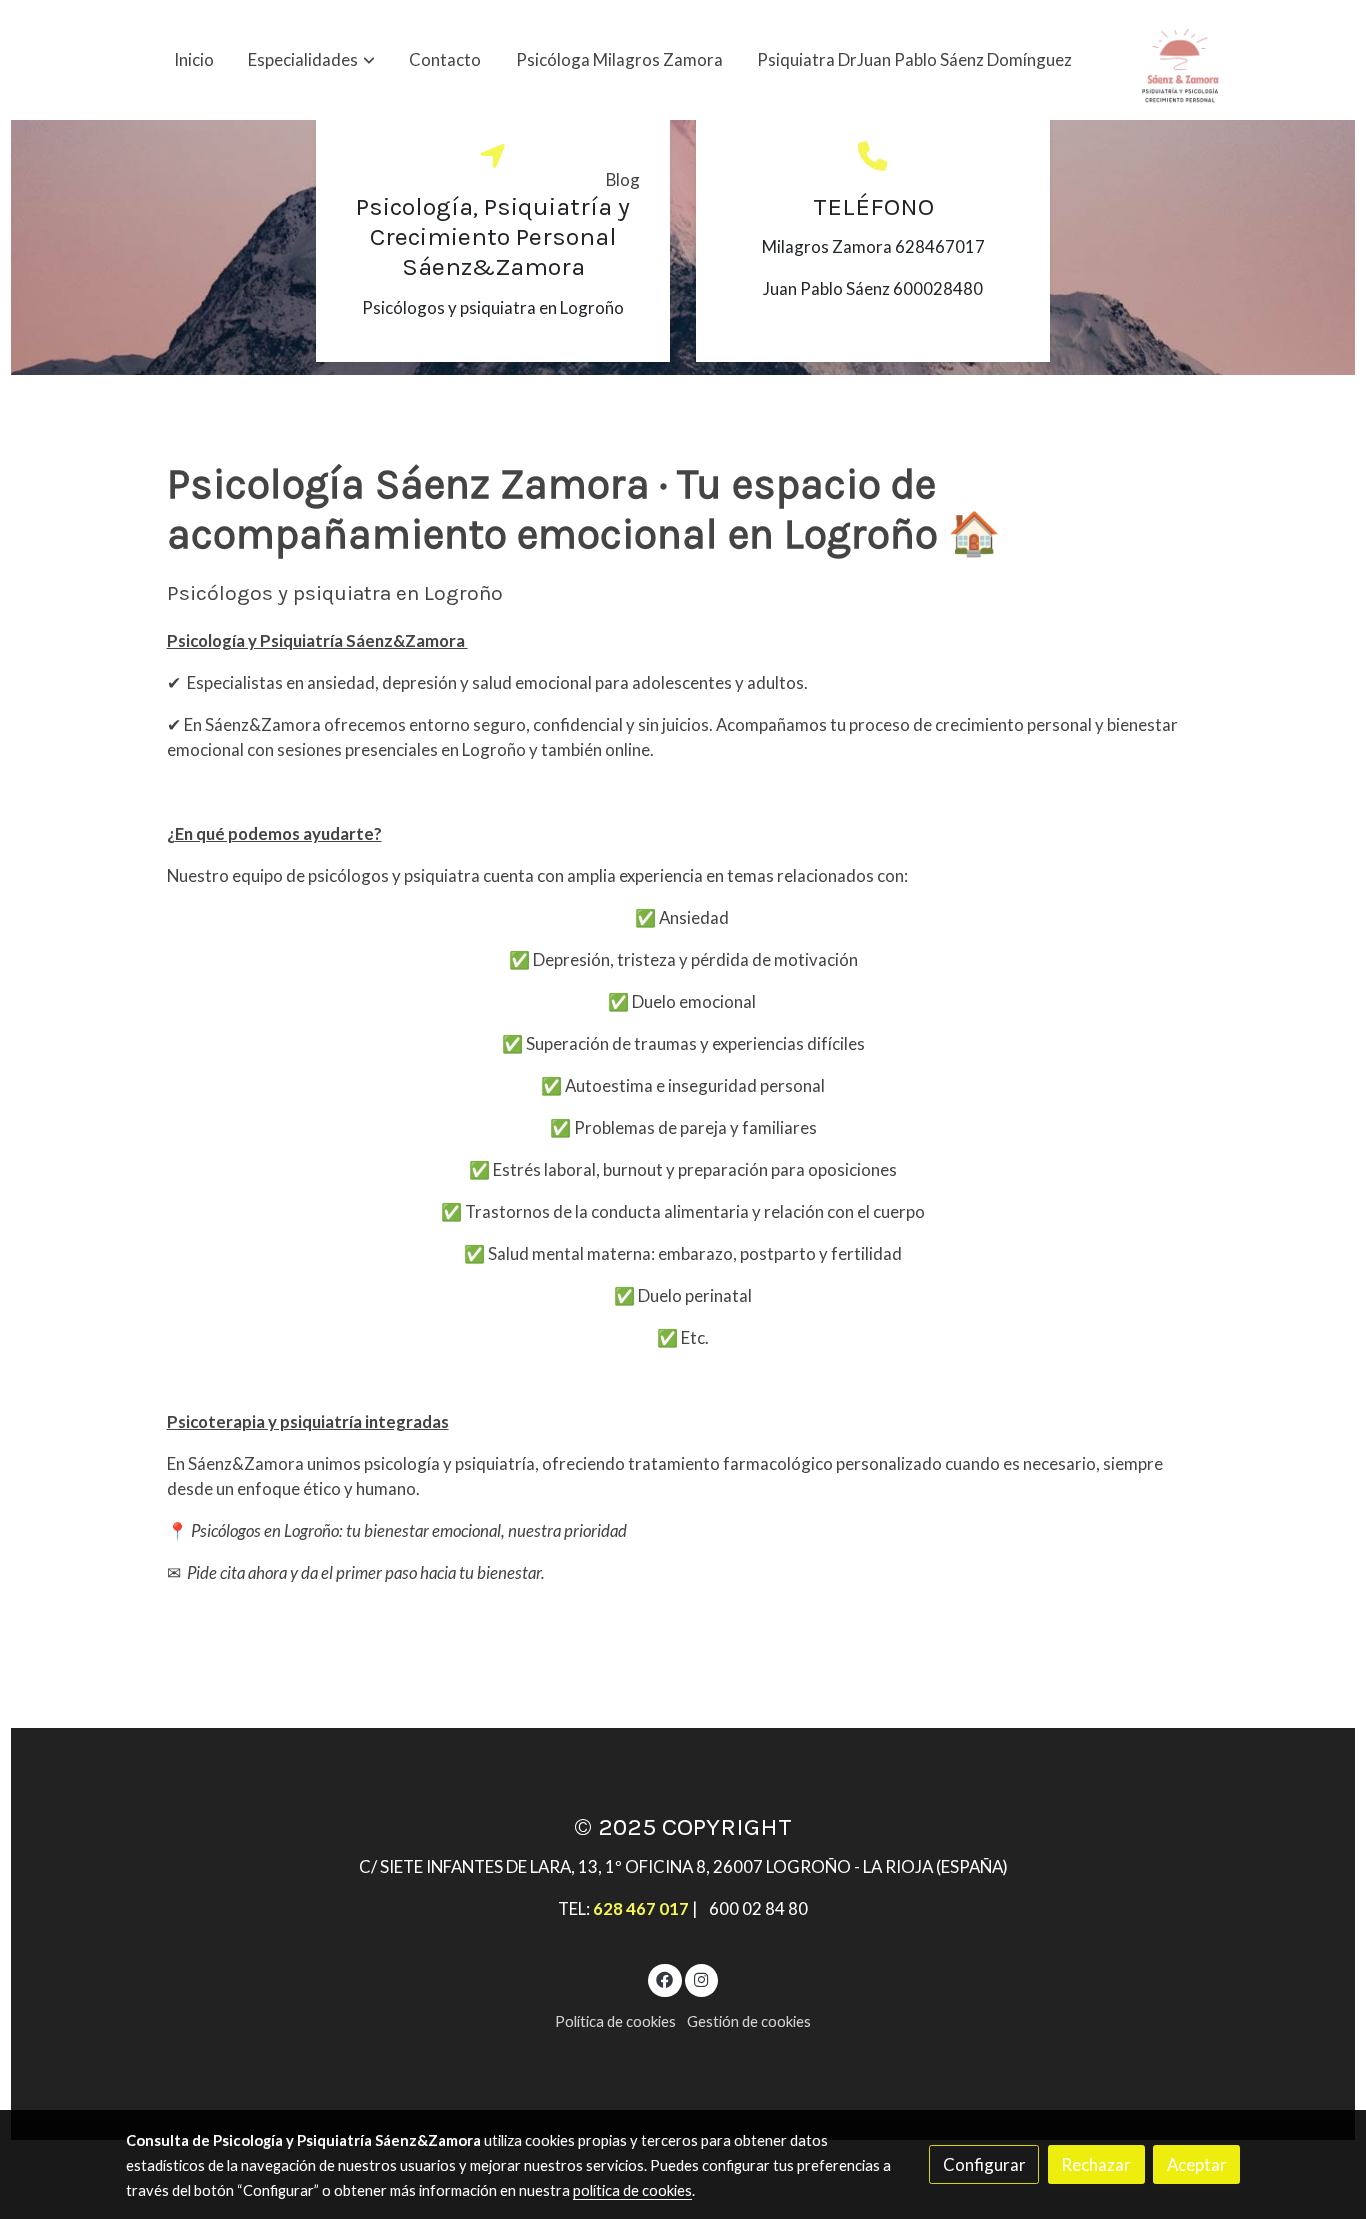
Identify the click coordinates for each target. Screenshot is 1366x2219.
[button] (312, 60)
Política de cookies (615, 2021)
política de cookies (632, 2190)
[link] (1180, 60)
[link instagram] (701, 1978)
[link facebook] (665, 1978)
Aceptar (1197, 2164)
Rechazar (1096, 2164)
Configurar (984, 2164)
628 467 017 (641, 1908)
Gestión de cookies (749, 2021)
